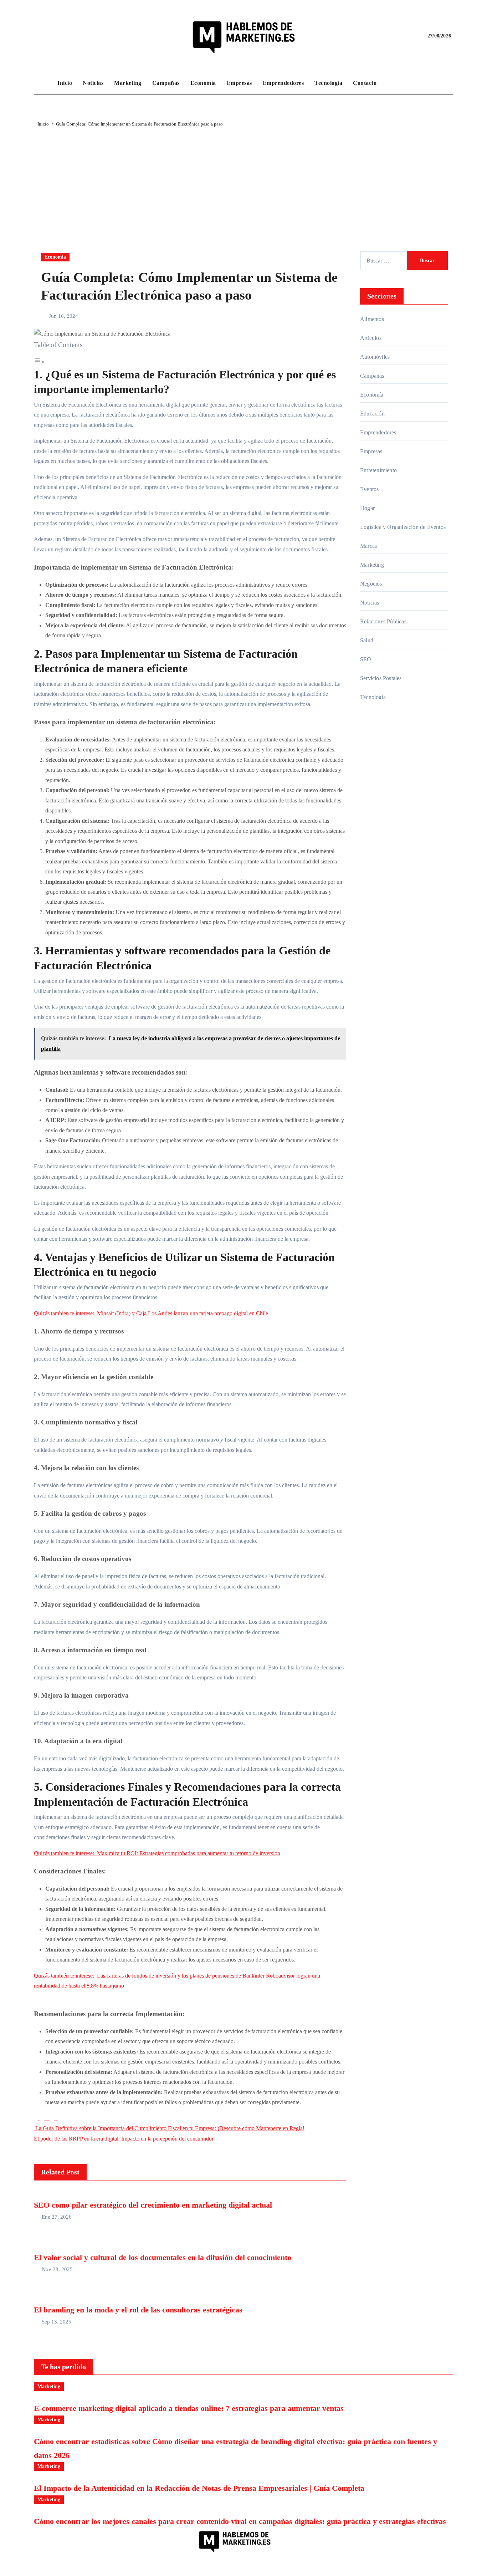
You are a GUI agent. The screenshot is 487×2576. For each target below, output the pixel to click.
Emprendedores (283, 83)
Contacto (365, 83)
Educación (372, 414)
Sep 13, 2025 (57, 2322)
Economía (203, 83)
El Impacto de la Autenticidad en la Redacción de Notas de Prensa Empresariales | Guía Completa (199, 2488)
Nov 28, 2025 (57, 2269)
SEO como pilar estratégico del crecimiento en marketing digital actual (153, 2205)
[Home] (44, 83)
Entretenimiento (378, 470)
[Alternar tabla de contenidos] (39, 362)
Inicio (65, 83)
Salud (367, 640)
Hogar (367, 508)
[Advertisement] (243, 182)
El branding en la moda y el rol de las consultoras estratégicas (138, 2310)
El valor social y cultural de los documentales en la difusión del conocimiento (163, 2257)
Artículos (371, 338)
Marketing (128, 83)
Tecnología (328, 83)
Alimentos (372, 319)
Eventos (369, 489)
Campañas (166, 83)
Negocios (371, 584)
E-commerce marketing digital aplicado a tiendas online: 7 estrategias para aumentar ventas (189, 2408)
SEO (366, 659)
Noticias (93, 83)
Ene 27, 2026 (57, 2217)
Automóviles (375, 357)
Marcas (368, 546)
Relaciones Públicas (383, 621)
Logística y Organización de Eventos (403, 527)
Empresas (239, 83)
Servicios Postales (381, 678)
